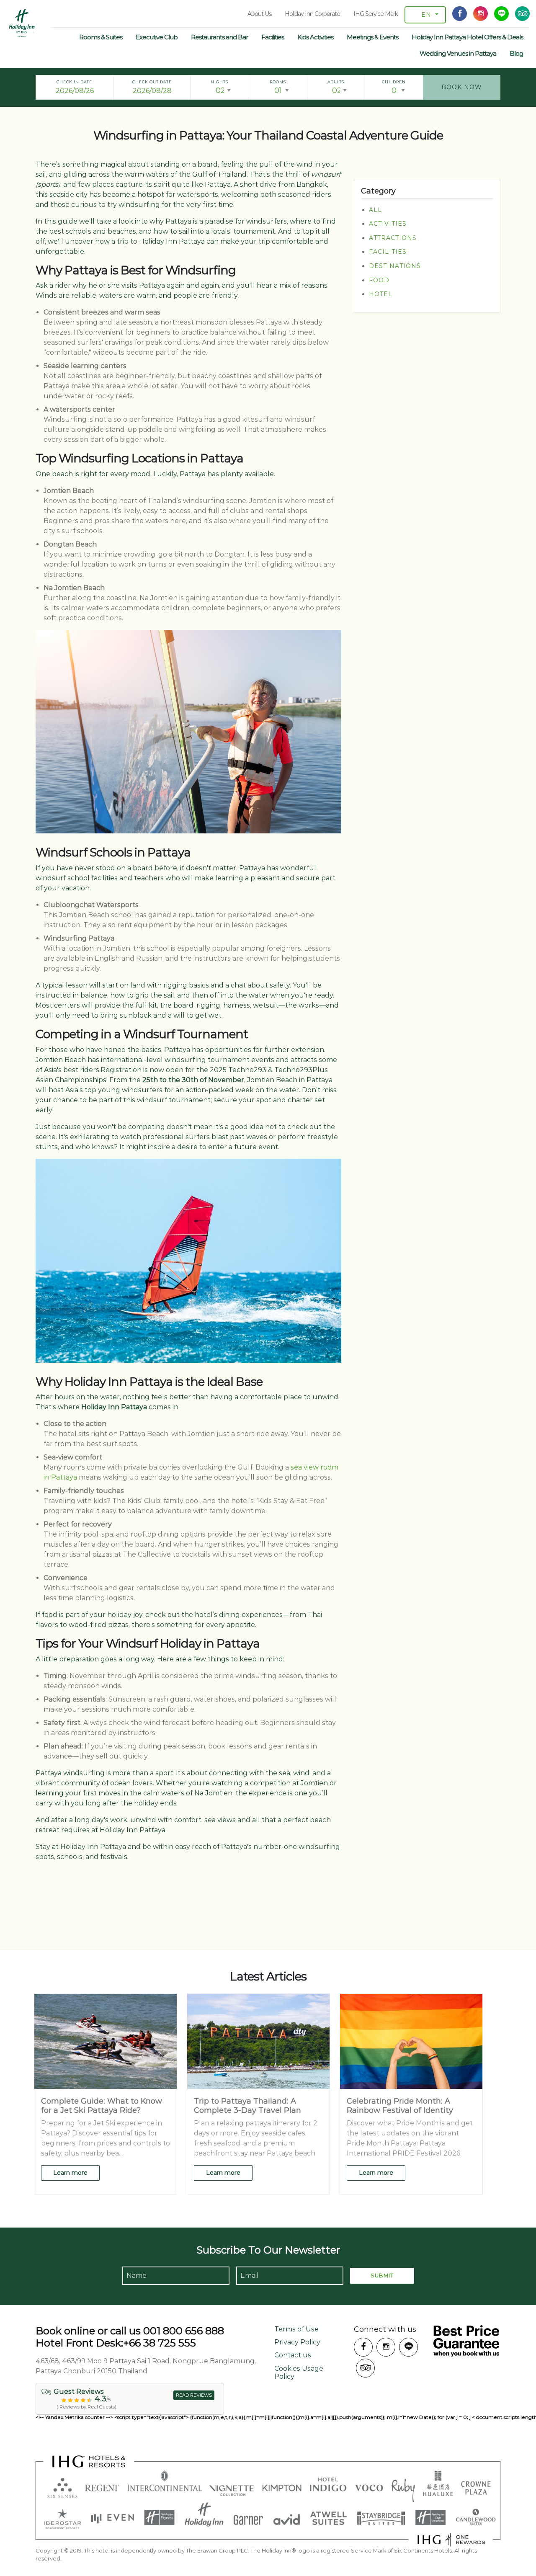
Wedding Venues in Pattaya (458, 53)
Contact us (293, 2355)
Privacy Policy (297, 2342)
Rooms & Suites (101, 37)
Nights (219, 82)
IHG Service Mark (376, 14)
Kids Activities (315, 37)
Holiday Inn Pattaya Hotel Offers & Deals (467, 37)
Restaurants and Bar (219, 37)
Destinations (395, 266)
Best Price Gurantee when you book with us (466, 2341)
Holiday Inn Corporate (312, 14)
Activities (388, 224)
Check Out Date (152, 82)
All (375, 209)
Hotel (381, 294)
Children (394, 82)
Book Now (462, 87)
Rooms (278, 82)
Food (379, 280)
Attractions (393, 237)
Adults (336, 82)
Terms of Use (296, 2329)
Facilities (273, 37)
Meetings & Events (372, 37)
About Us (259, 14)
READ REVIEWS (194, 2395)
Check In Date (74, 82)
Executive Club (157, 37)
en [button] (426, 15)
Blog (516, 53)
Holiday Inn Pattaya (22, 23)
